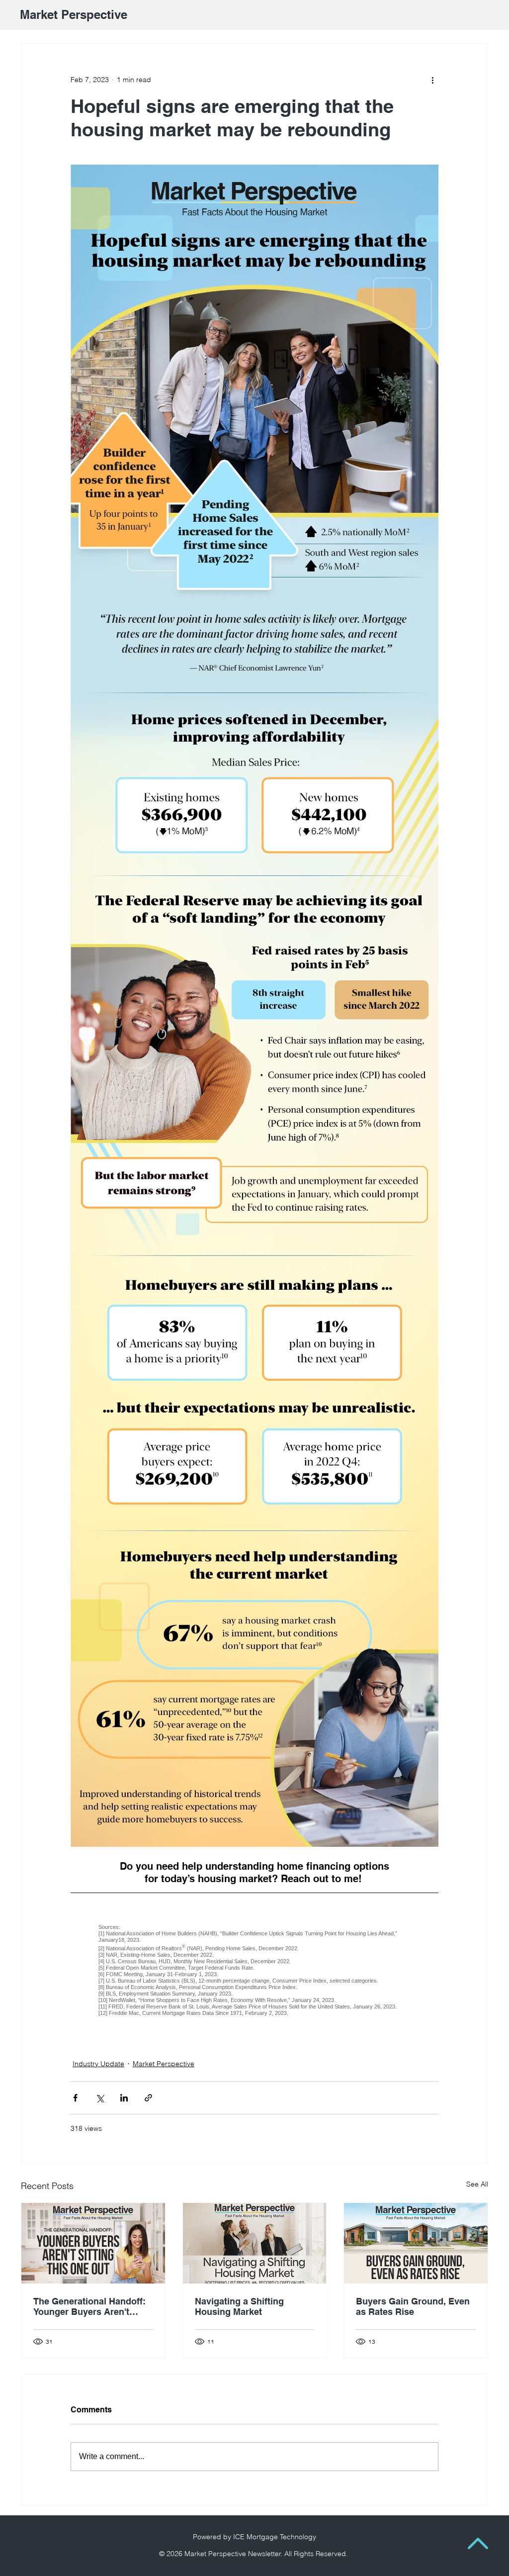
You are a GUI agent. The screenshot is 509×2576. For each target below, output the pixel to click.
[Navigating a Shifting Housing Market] (255, 2243)
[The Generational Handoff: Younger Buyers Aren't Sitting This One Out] (93, 2243)
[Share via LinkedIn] (124, 2098)
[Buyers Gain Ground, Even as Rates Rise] (416, 2243)
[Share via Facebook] (75, 2098)
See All (477, 2184)
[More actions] (432, 80)
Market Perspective (164, 2064)
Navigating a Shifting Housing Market (239, 2306)
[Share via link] (148, 2098)
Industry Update (98, 2064)
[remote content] (254, 1970)
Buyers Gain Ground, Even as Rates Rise (413, 2306)
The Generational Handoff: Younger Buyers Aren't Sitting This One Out (89, 2306)
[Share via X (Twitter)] (100, 2098)
